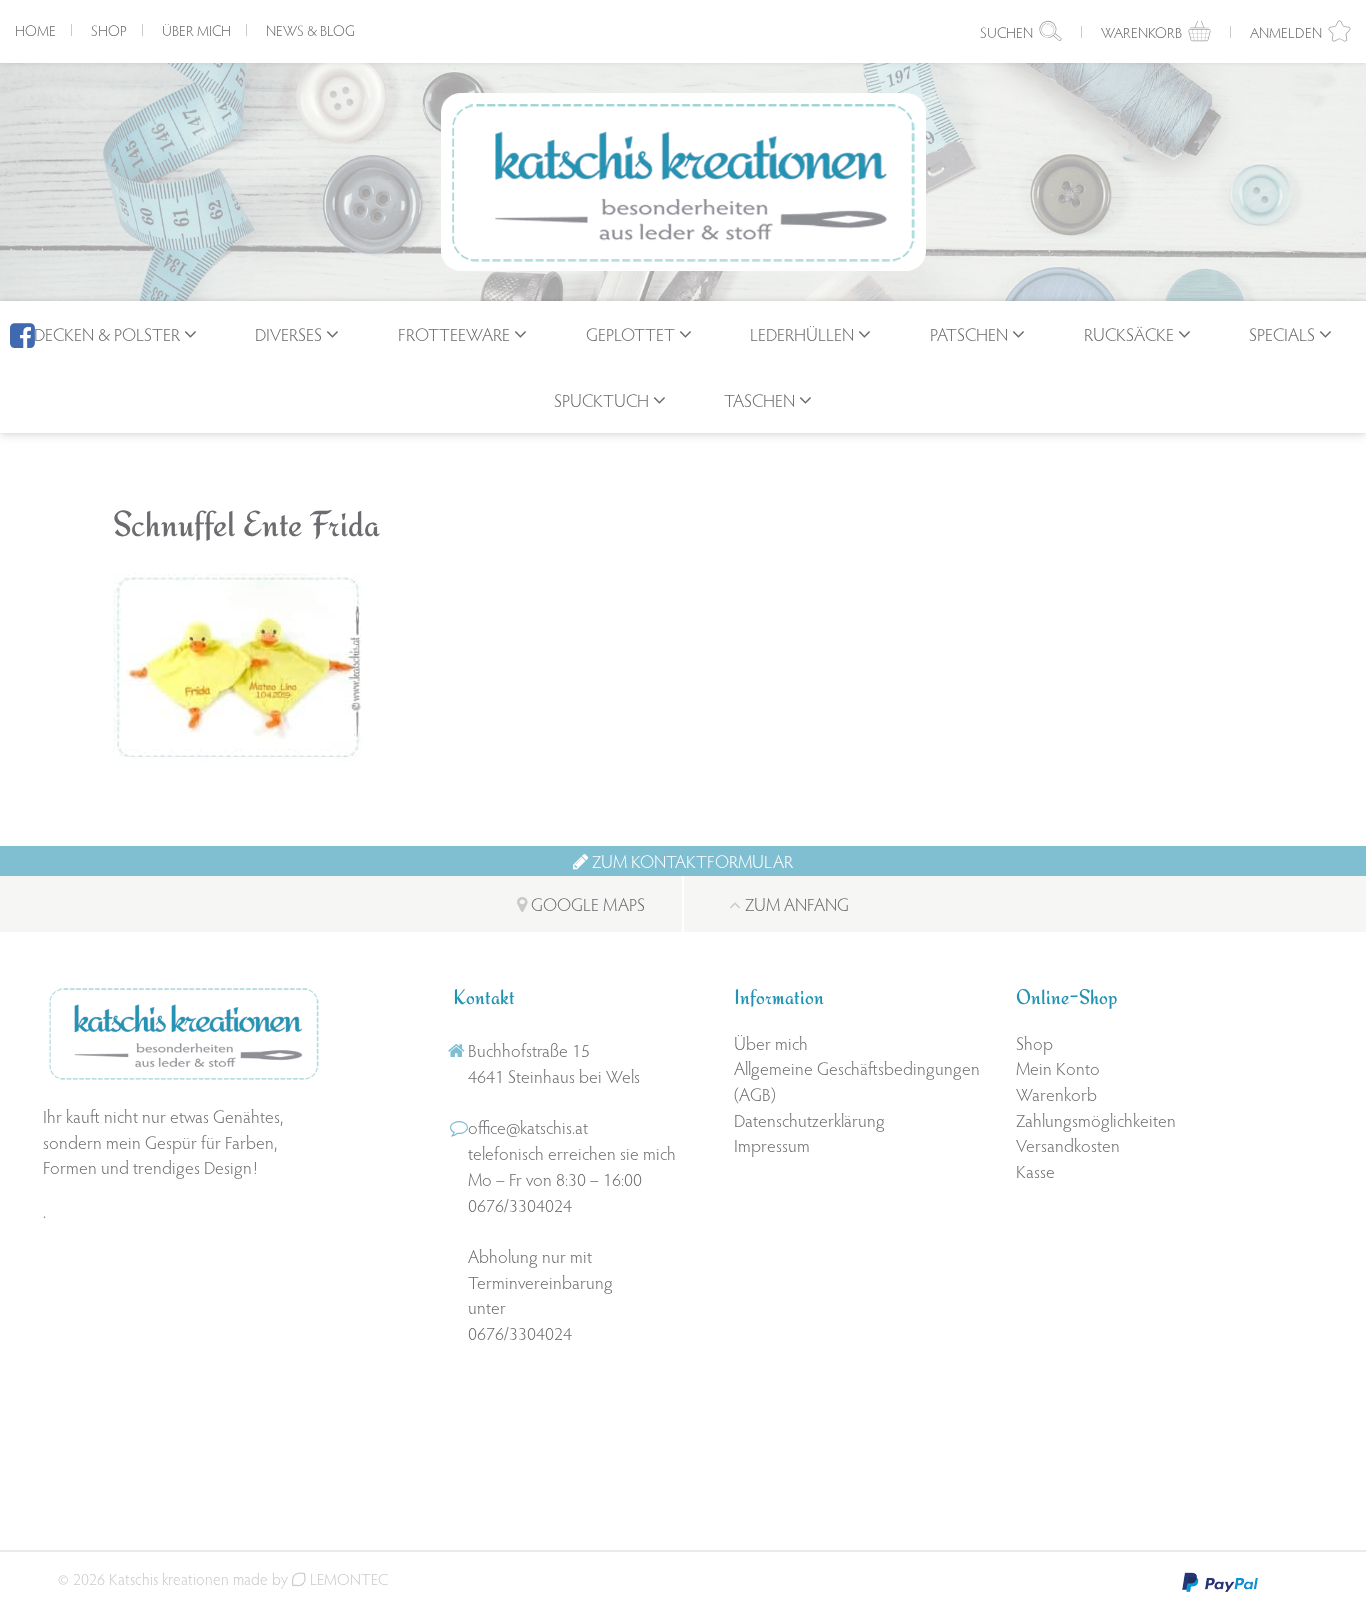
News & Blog (310, 30)
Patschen (969, 333)
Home (35, 30)
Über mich (196, 30)
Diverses (288, 333)
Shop (109, 30)
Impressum (772, 1144)
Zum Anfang (795, 903)
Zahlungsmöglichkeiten (1096, 1119)
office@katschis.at (528, 1126)
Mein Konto (1058, 1067)
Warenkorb (1056, 1093)
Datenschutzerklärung (809, 1119)
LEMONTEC (347, 1578)
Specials (1282, 333)
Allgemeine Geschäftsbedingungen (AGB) (857, 1080)
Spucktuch (601, 399)
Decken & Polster (107, 333)
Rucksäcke (1129, 333)
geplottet (630, 333)
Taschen (759, 399)
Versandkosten (1068, 1144)
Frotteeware (454, 333)
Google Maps (586, 903)
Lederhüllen (802, 333)
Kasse (1035, 1170)
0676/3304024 (520, 1204)
